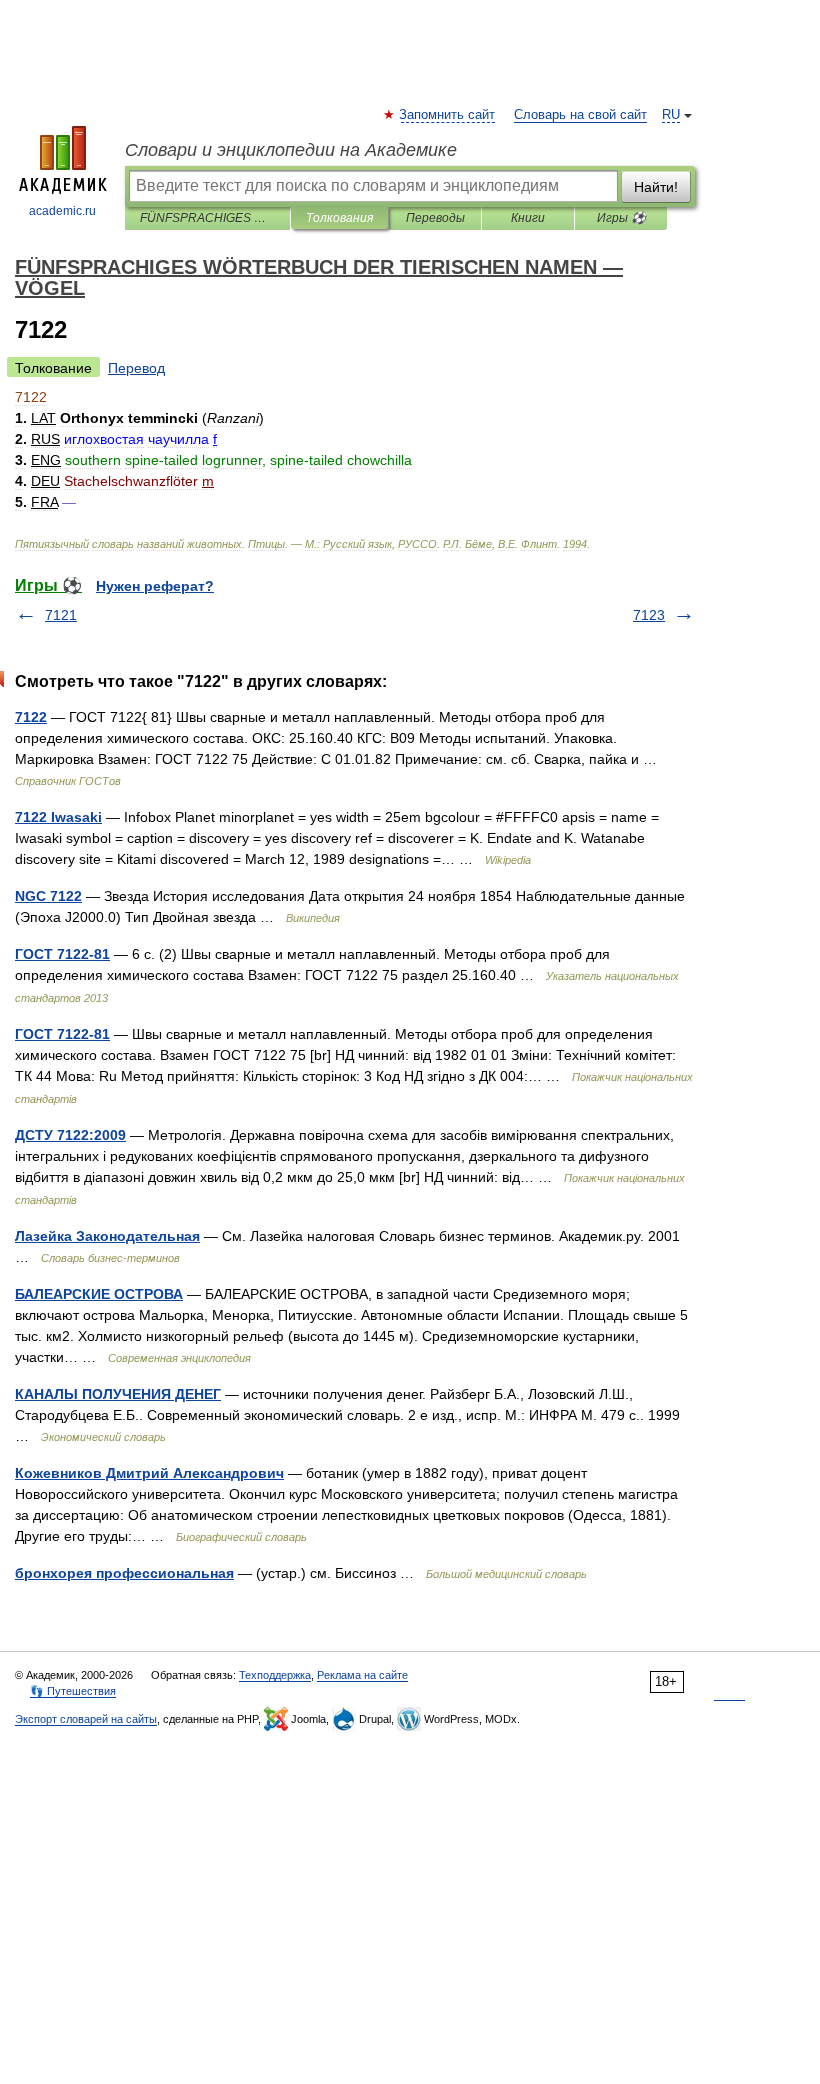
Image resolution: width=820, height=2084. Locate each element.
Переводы (435, 218)
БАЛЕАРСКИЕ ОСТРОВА (99, 1294)
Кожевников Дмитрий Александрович (149, 1473)
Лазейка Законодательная (107, 1236)
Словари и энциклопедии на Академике (291, 150)
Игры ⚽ (621, 218)
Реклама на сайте (362, 1675)
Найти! (656, 187)
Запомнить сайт (448, 115)
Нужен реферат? (155, 586)
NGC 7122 (48, 896)
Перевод (136, 368)
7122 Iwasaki (58, 817)
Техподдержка (275, 1675)
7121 (61, 615)
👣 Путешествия (73, 1691)
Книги (528, 218)
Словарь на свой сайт (580, 115)
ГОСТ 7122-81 (62, 954)
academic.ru (62, 211)
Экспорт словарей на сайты (86, 1719)
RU (671, 115)
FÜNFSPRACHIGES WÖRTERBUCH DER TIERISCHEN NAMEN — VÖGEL (207, 218)
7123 (649, 615)
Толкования (339, 218)
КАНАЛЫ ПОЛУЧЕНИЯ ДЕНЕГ (118, 1394)
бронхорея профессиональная (124, 1573)
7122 (31, 717)
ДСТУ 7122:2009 (70, 1135)
